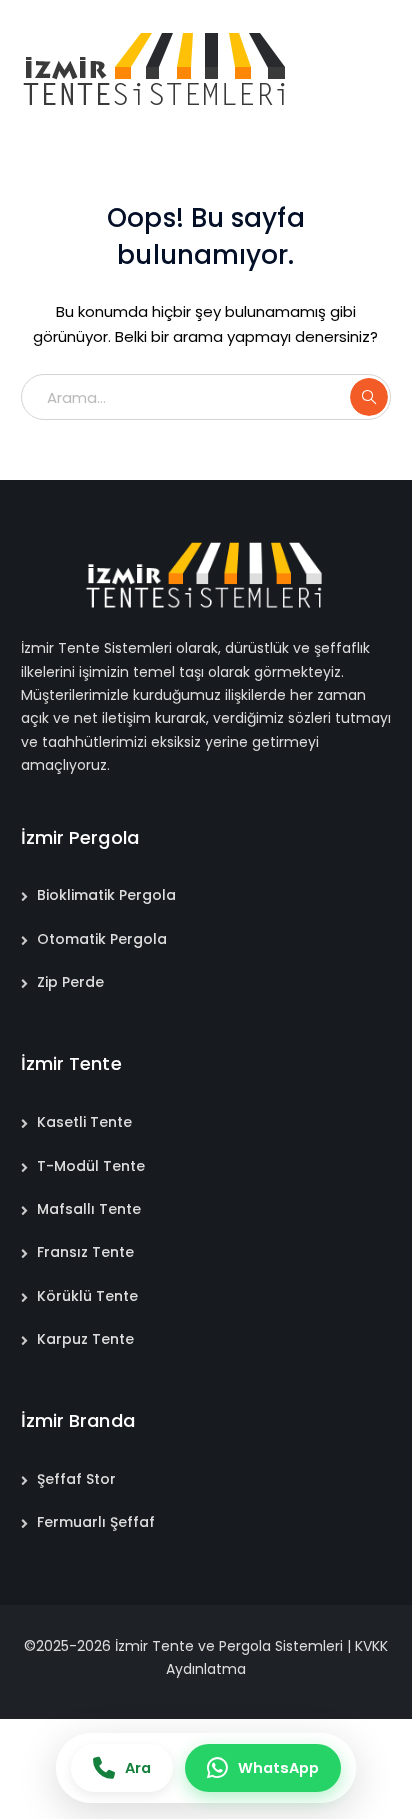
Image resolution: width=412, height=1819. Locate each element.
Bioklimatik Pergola (106, 895)
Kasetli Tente (84, 1122)
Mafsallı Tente (89, 1209)
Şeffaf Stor (76, 1479)
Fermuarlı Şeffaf (96, 1522)
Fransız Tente (85, 1252)
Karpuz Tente (85, 1339)
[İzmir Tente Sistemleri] (156, 68)
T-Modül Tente (91, 1166)
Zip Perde (70, 982)
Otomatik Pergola (102, 939)
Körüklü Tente (87, 1296)
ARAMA (369, 397)
